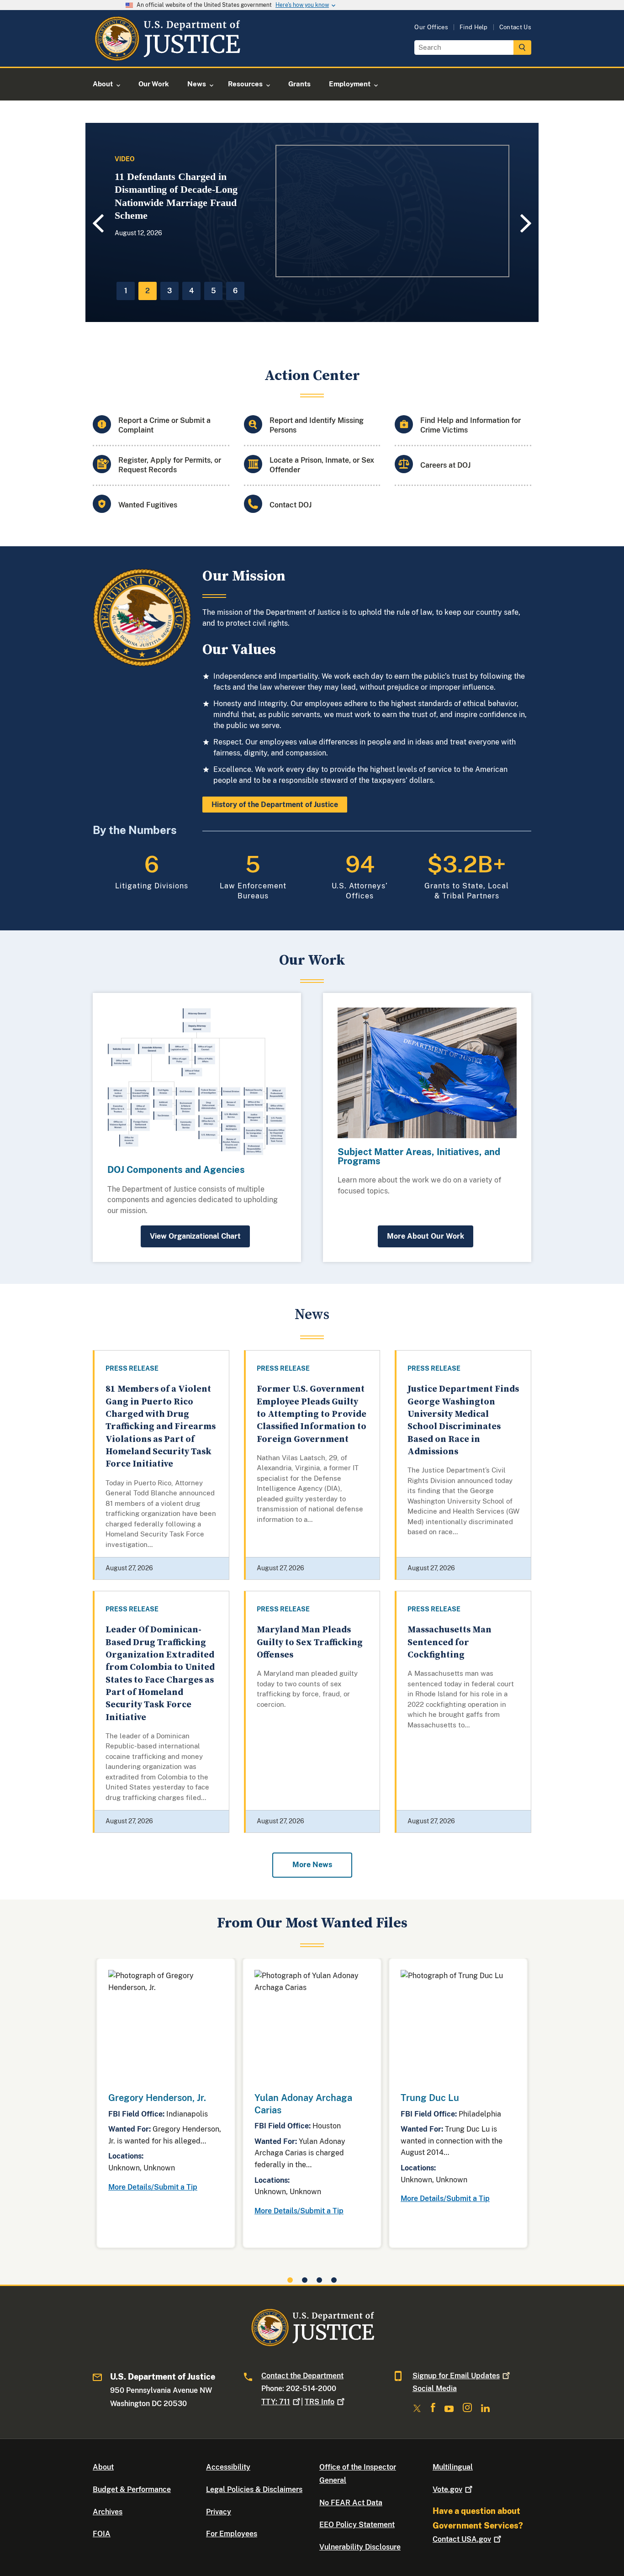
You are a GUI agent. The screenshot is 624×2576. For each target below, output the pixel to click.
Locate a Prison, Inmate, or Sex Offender (322, 465)
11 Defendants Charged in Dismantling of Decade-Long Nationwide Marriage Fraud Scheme (176, 196)
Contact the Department (302, 2376)
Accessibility (228, 2467)
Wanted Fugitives (148, 505)
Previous (97, 224)
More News (312, 1865)
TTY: (276, 2402)
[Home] (167, 56)
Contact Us (515, 27)
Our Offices (431, 27)
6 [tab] (235, 291)
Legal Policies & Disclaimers (254, 2489)
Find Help (474, 27)
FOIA (102, 2534)
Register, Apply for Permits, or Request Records (170, 465)
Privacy (219, 2512)
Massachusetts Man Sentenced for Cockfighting (449, 1642)
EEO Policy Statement (357, 2525)
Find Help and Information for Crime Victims (471, 425)
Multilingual (453, 2467)
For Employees (232, 2534)
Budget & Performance (132, 2489)
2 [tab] (148, 291)
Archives (108, 2512)
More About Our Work (426, 1236)
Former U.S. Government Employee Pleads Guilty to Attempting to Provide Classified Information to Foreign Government (312, 1414)
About (103, 2467)
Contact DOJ (291, 505)
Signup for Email (456, 2376)
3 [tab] (169, 291)
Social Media (435, 2389)
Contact (462, 2539)
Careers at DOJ (445, 465)
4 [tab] (191, 291)
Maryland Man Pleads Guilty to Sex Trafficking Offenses (310, 1642)
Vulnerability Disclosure (360, 2547)
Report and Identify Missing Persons (317, 425)
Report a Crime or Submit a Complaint (164, 425)
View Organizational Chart (195, 1236)
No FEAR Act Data (351, 2503)
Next (527, 223)
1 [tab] (126, 291)
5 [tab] (214, 291)
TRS (320, 2402)
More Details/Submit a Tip (153, 2187)
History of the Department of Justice (275, 805)
